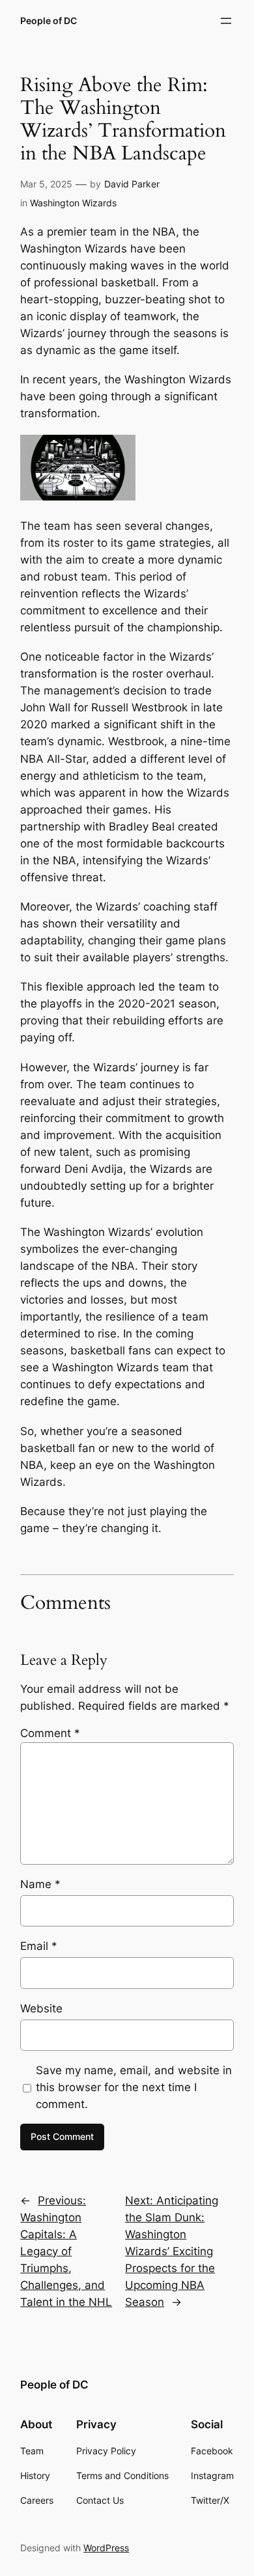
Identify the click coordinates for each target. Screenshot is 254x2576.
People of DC (49, 21)
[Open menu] (226, 21)
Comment (50, 1733)
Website (41, 2008)
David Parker (132, 184)
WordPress (106, 2548)
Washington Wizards (73, 203)
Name (40, 1884)
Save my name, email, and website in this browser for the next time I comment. (134, 2087)
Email (39, 1946)
